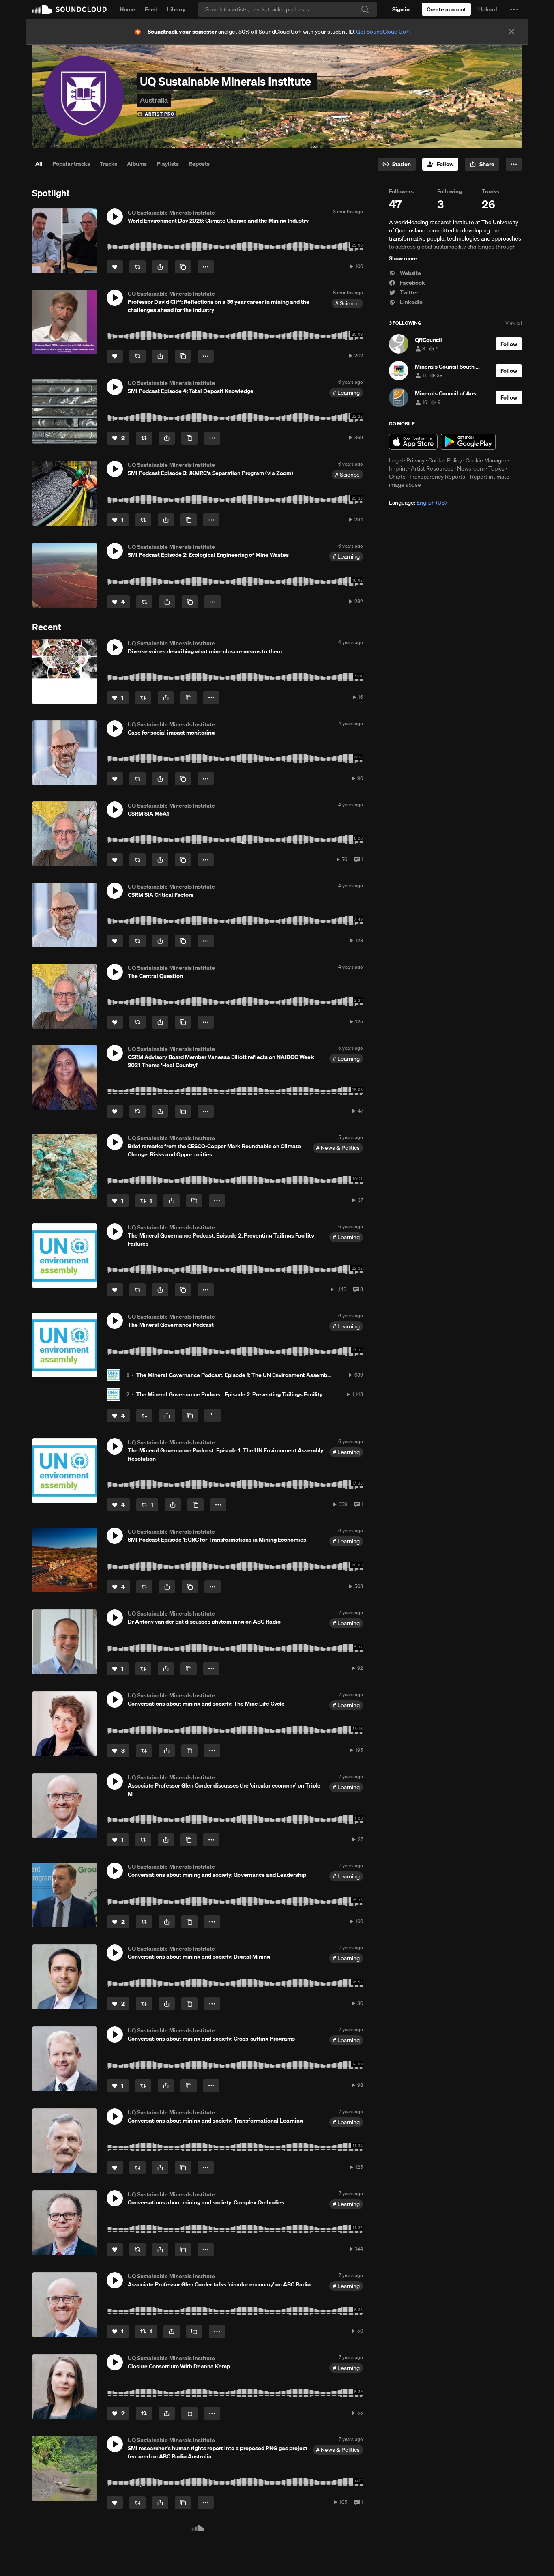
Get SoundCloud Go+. (383, 32)
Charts (397, 477)
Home (127, 9)
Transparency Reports (437, 477)
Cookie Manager (486, 460)
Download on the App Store (413, 442)
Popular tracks (71, 164)
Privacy (415, 460)
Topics (496, 468)
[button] (514, 9)
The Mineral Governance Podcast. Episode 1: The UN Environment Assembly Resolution (249, 1375)
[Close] (511, 32)
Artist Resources (432, 468)
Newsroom (471, 468)
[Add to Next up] (213, 1416)
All (39, 164)
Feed (151, 9)
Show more (403, 258)
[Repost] (137, 267)
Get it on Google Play (468, 442)
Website (410, 273)
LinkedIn (411, 302)
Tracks (108, 164)
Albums (137, 164)
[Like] (115, 267)
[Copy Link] (183, 267)
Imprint (398, 468)
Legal (396, 460)
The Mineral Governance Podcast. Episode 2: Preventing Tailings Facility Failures (240, 1394)
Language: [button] (418, 503)
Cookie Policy (445, 460)
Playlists (168, 164)
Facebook (412, 283)
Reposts (199, 164)
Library (176, 9)
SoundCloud (69, 9)
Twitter (408, 292)
